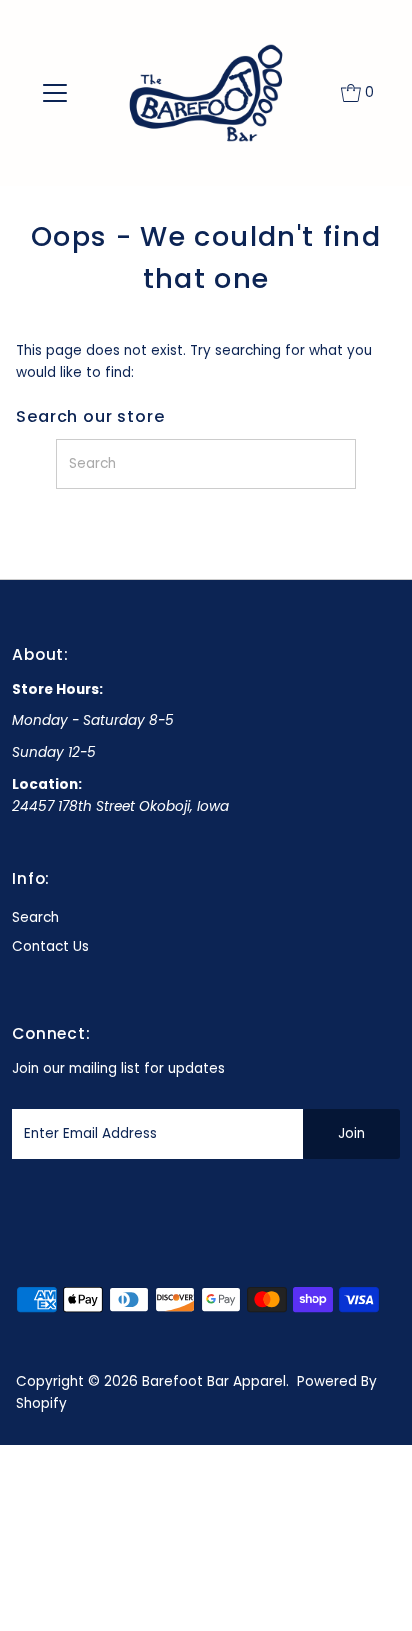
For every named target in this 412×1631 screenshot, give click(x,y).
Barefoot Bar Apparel (214, 1381)
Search (35, 917)
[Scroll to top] (372, 1591)
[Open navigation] (54, 93)
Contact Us (50, 946)
